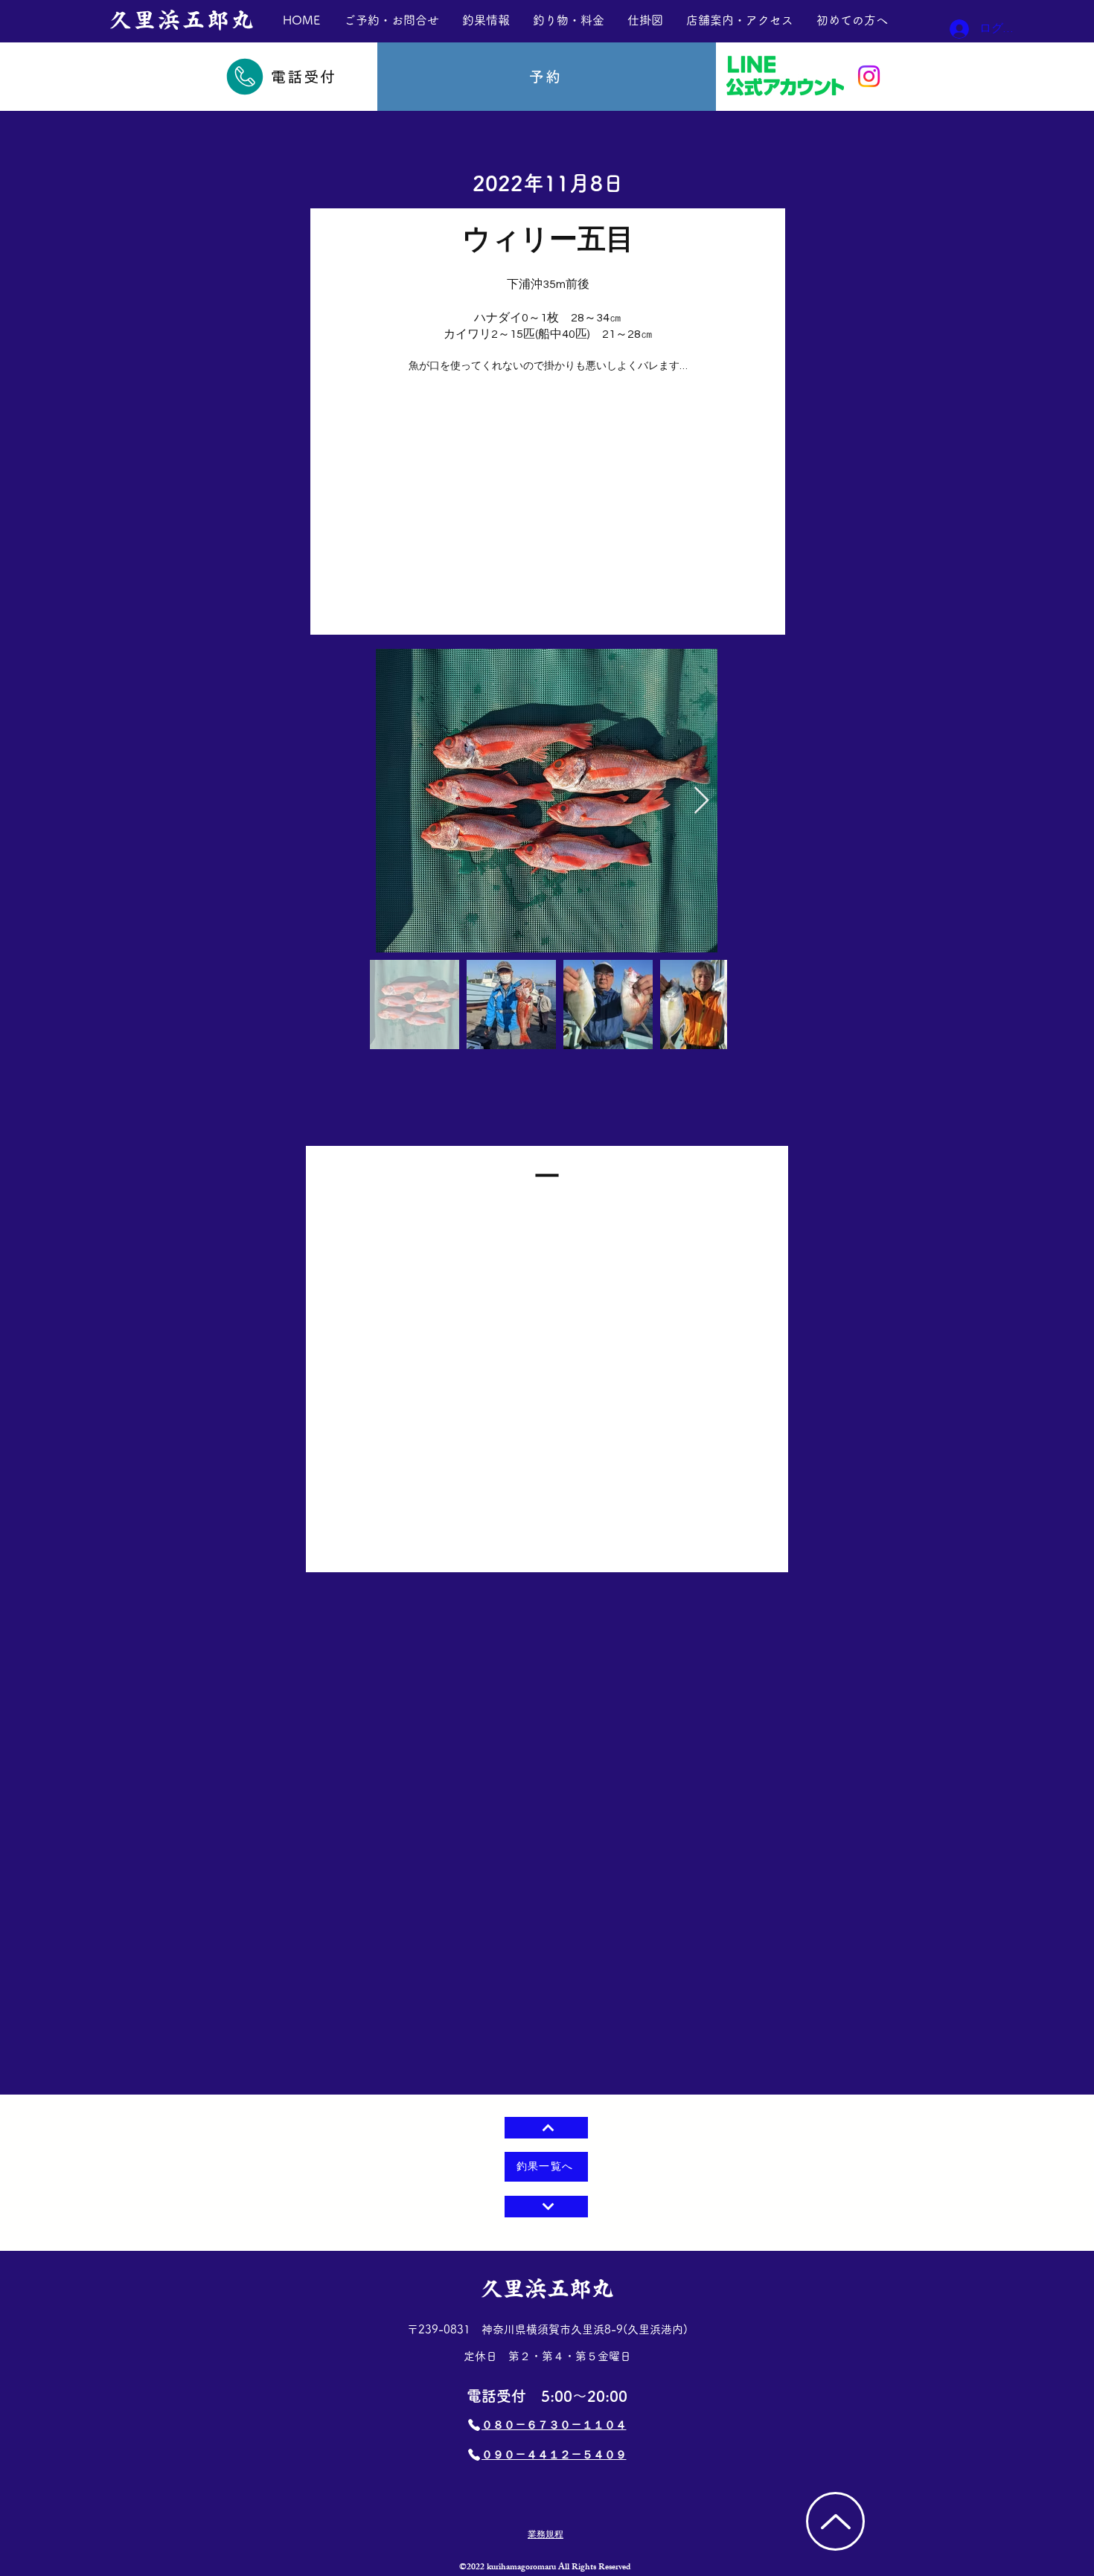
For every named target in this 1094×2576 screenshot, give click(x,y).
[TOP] (835, 2521)
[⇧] (546, 2128)
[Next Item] (701, 801)
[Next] (546, 2207)
